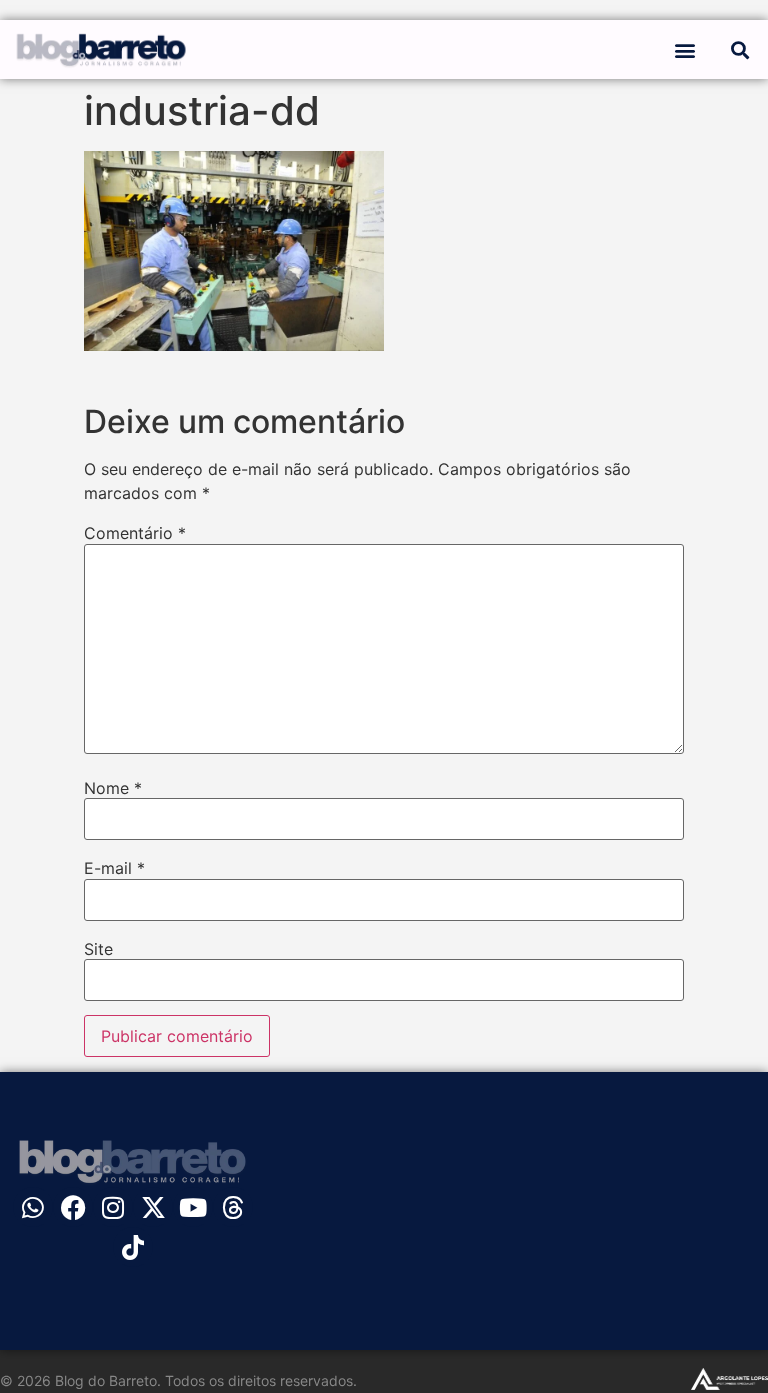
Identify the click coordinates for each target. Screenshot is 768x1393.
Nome (113, 788)
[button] (684, 49)
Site (98, 949)
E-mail (114, 868)
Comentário (135, 533)
